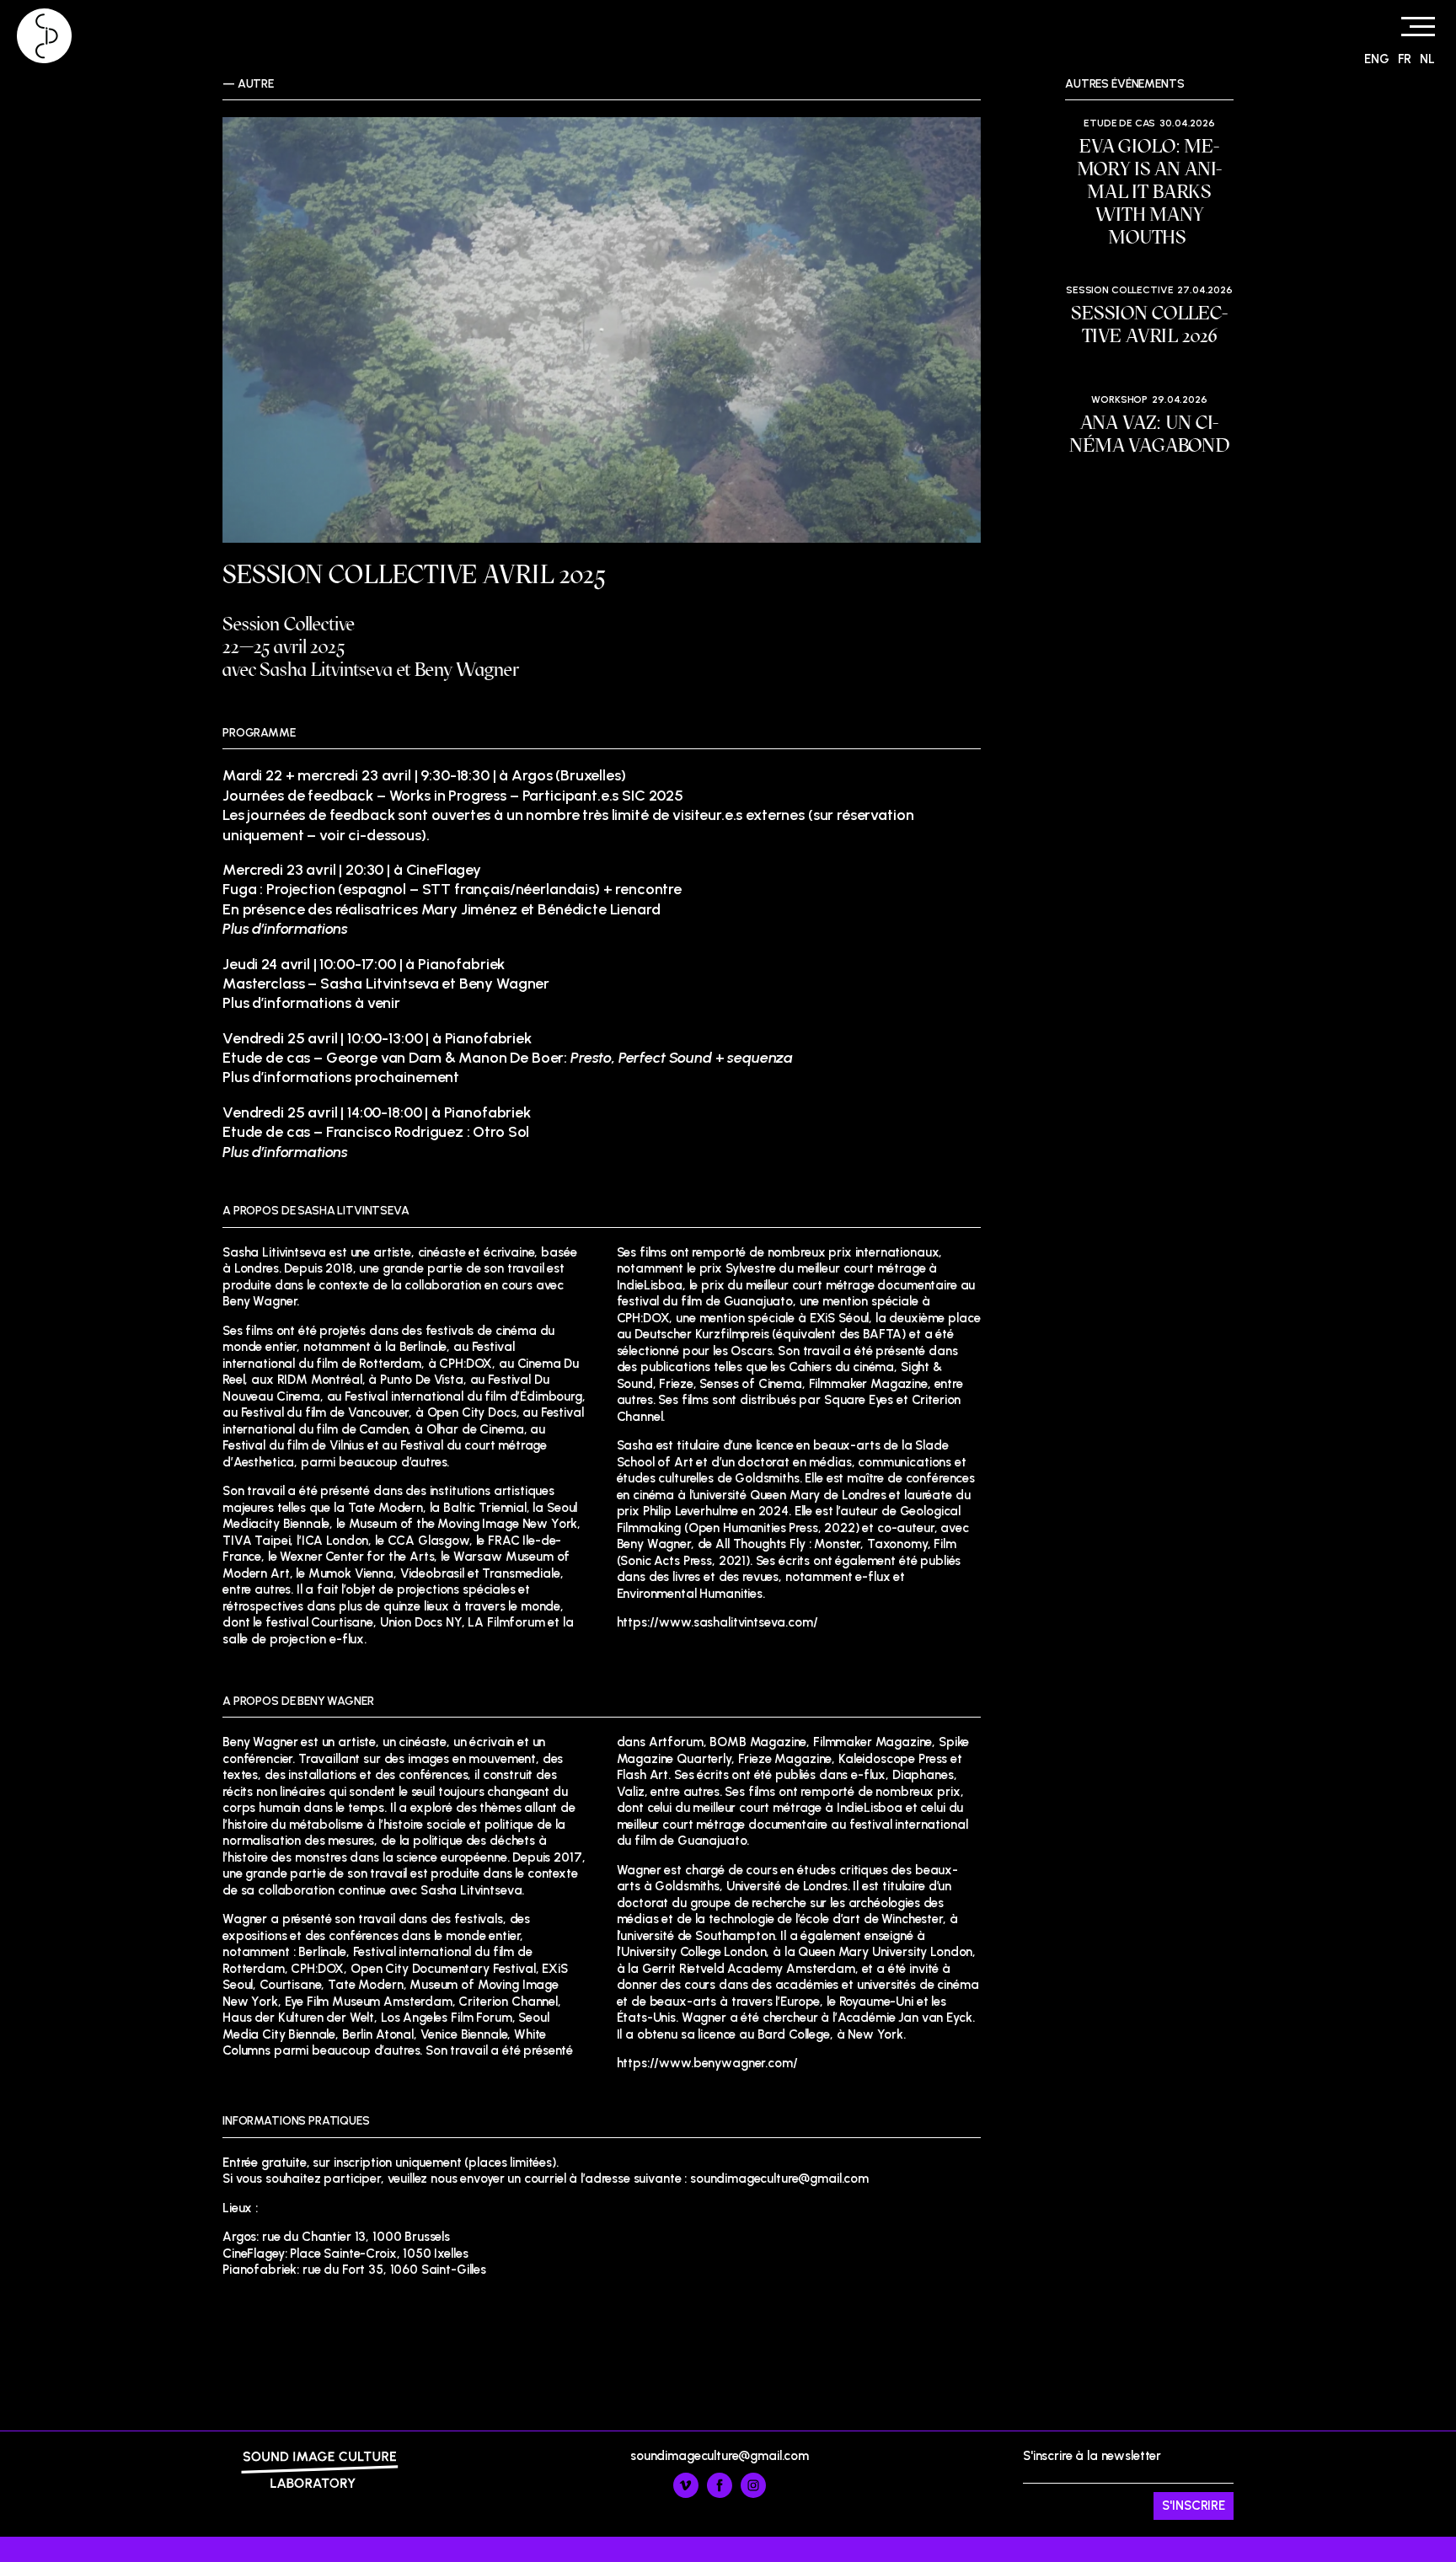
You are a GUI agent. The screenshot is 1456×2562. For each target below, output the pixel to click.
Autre (256, 84)
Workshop (1119, 399)
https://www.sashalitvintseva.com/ (717, 1622)
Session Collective (1119, 290)
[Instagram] (753, 2494)
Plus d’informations (285, 1152)
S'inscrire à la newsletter (1092, 2475)
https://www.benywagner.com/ (707, 2063)
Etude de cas (1119, 123)
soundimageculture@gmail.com (720, 2456)
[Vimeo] (686, 2494)
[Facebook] (720, 2494)
